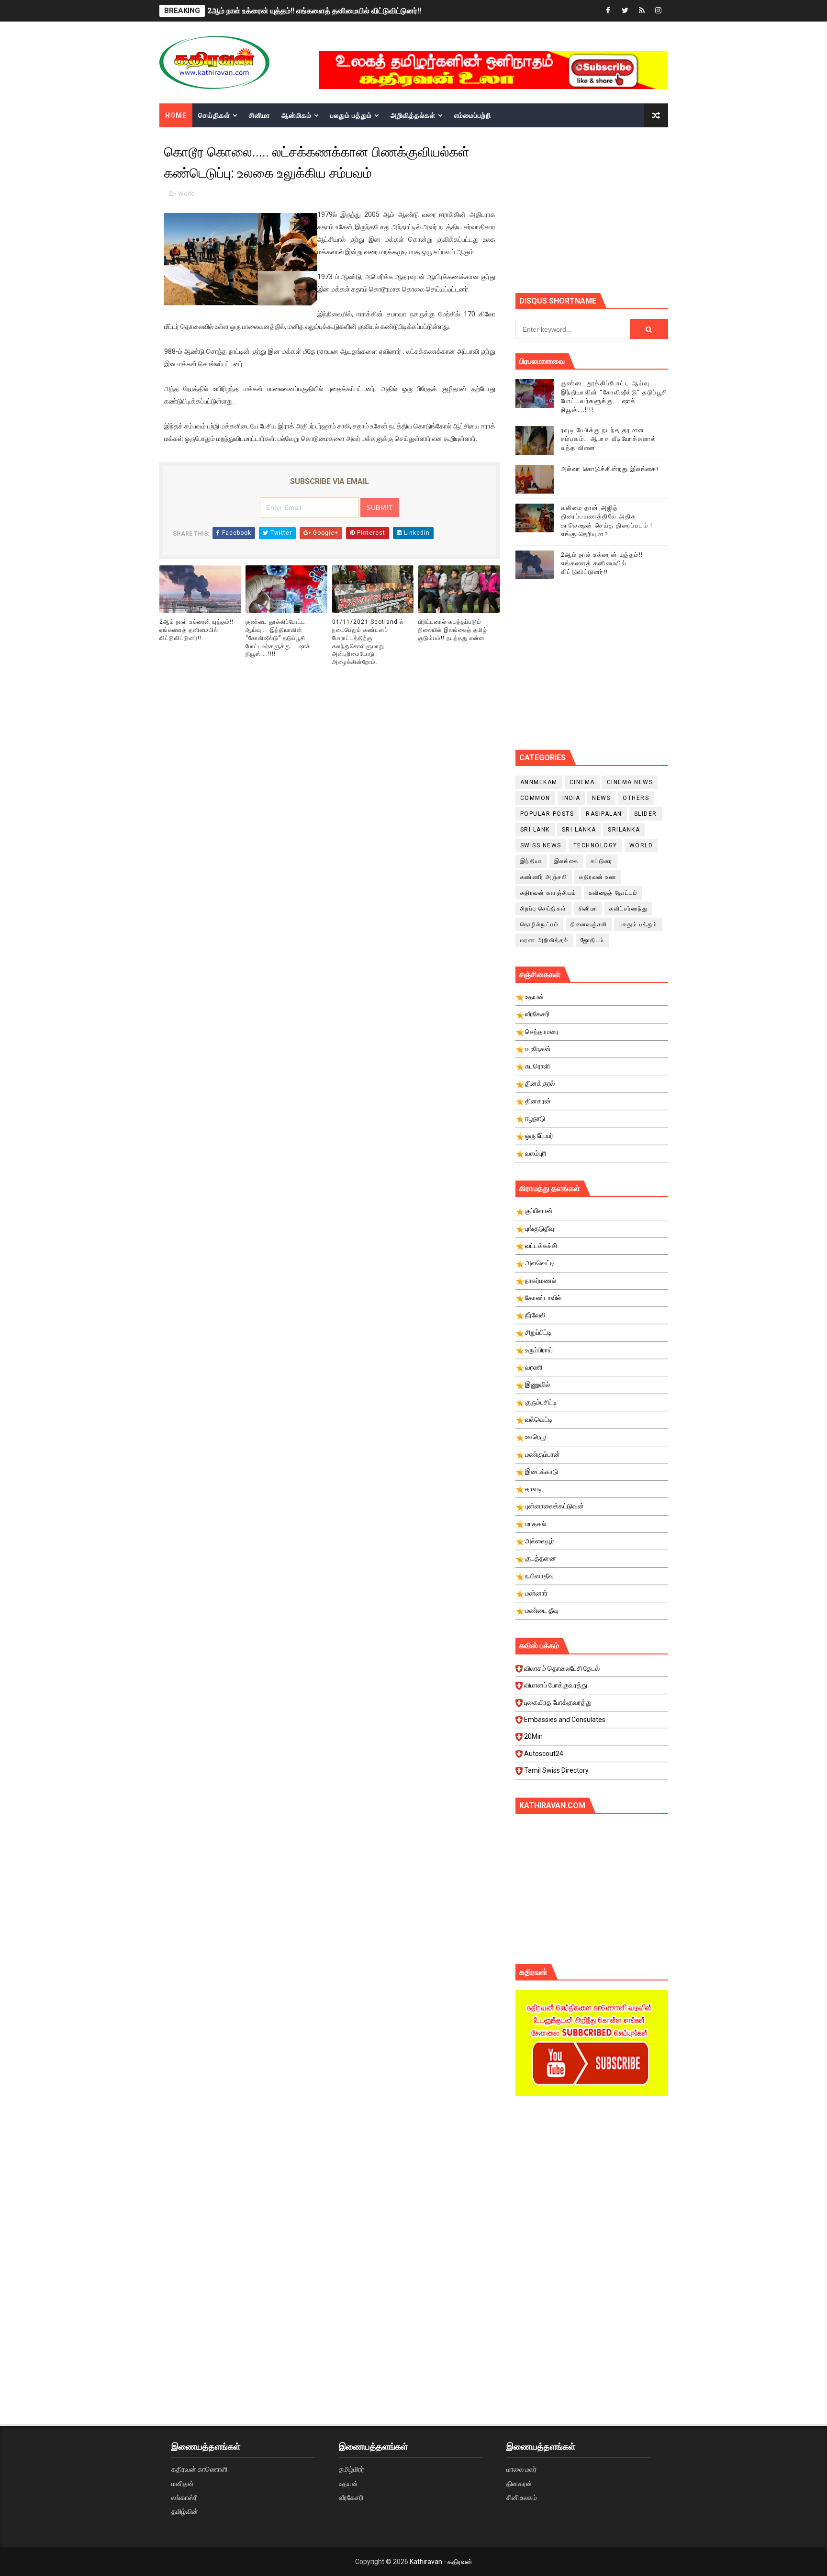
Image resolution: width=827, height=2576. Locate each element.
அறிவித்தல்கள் (413, 115)
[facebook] (608, 11)
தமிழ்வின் (185, 2511)
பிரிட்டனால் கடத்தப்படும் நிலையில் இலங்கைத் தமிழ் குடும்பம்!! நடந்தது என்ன (453, 630)
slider (646, 814)
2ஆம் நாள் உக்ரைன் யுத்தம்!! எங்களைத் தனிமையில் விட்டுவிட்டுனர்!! (314, 11)
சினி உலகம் (522, 2497)
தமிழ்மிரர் (352, 2469)
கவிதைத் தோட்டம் (613, 893)
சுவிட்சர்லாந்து (628, 909)
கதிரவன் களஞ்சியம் (548, 893)
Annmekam (539, 782)
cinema (582, 782)
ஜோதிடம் (592, 940)
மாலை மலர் (521, 2469)
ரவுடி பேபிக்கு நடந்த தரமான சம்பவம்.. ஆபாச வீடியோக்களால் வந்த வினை (609, 439)
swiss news (541, 845)
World (186, 194)
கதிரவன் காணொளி (199, 2469)
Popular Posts (547, 814)
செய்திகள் (214, 115)
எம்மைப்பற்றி (473, 115)
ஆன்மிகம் (296, 115)
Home (176, 115)
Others (636, 798)
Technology (595, 845)
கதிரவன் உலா (598, 877)
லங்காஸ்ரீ (184, 2497)
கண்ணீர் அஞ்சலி (544, 877)
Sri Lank (535, 830)
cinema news (630, 782)
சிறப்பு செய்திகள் (543, 909)
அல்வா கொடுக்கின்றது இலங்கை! (610, 469)
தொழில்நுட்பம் (540, 924)
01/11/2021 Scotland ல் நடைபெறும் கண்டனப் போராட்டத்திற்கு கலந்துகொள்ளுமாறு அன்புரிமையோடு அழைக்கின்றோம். (368, 642)
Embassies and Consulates (565, 1720)
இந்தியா (531, 861)
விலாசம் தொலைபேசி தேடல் (562, 1668)
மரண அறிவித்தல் (544, 940)
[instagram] (659, 11)
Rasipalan (604, 814)
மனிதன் (183, 2484)
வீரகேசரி (351, 2497)
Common (535, 798)
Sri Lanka (579, 830)
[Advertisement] (592, 2184)
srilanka (624, 830)
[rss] (642, 11)
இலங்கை (566, 861)
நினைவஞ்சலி (589, 924)
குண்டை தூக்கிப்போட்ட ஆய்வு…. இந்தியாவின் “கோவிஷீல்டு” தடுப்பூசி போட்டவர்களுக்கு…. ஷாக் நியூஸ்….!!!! (278, 638)
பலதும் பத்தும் (351, 115)
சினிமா (259, 115)
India (571, 798)
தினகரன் (519, 2484)
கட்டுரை (602, 861)
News (601, 798)
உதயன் (348, 2484)
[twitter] (625, 11)
